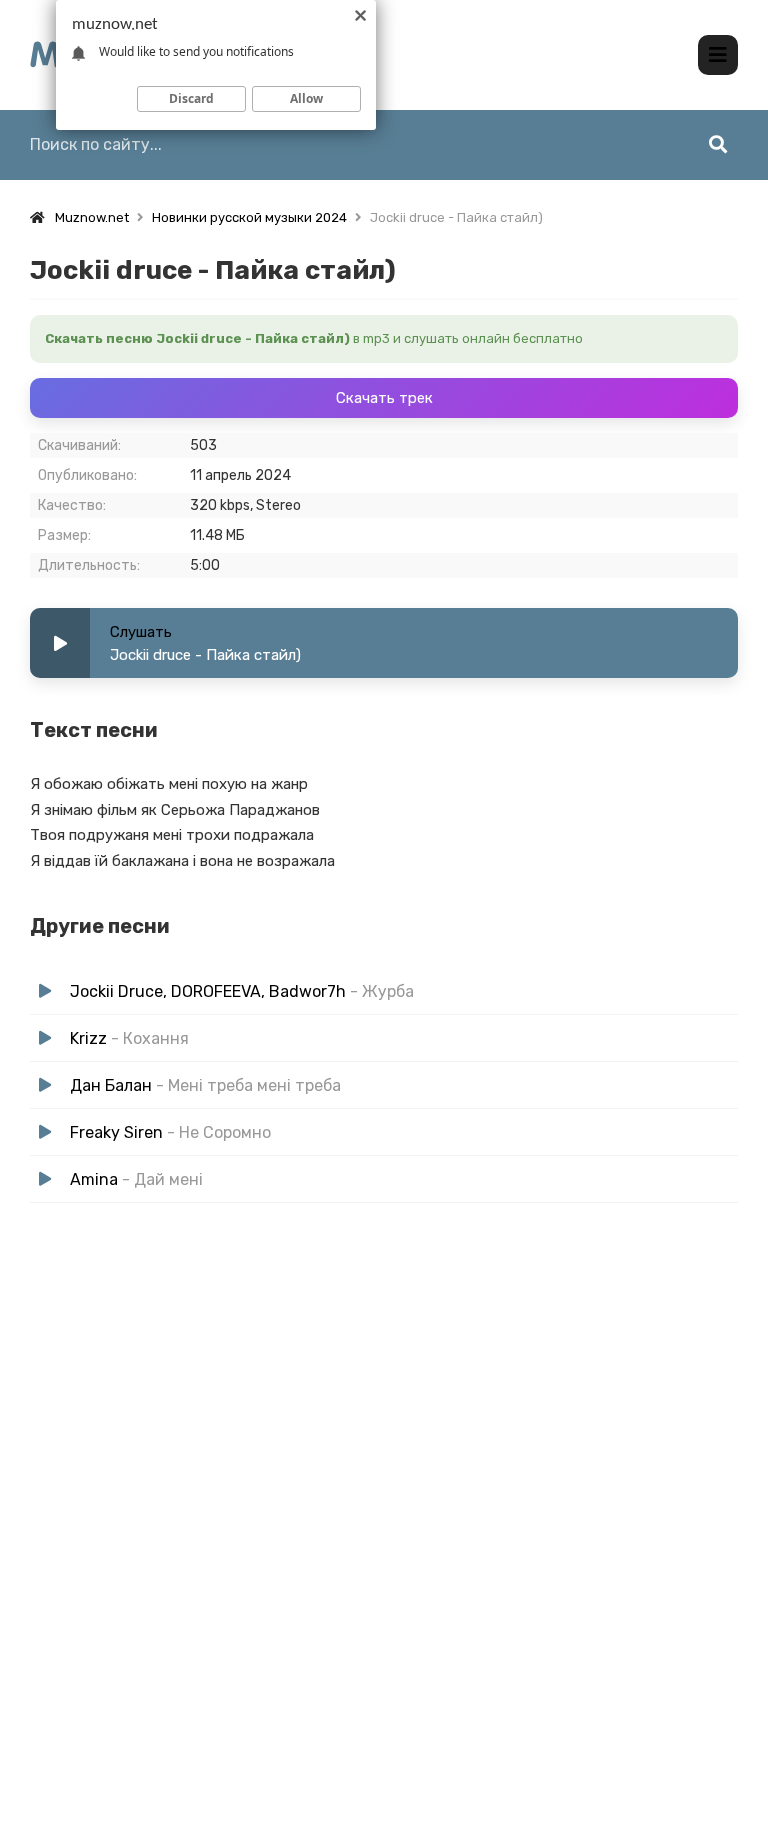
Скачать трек (384, 398)
